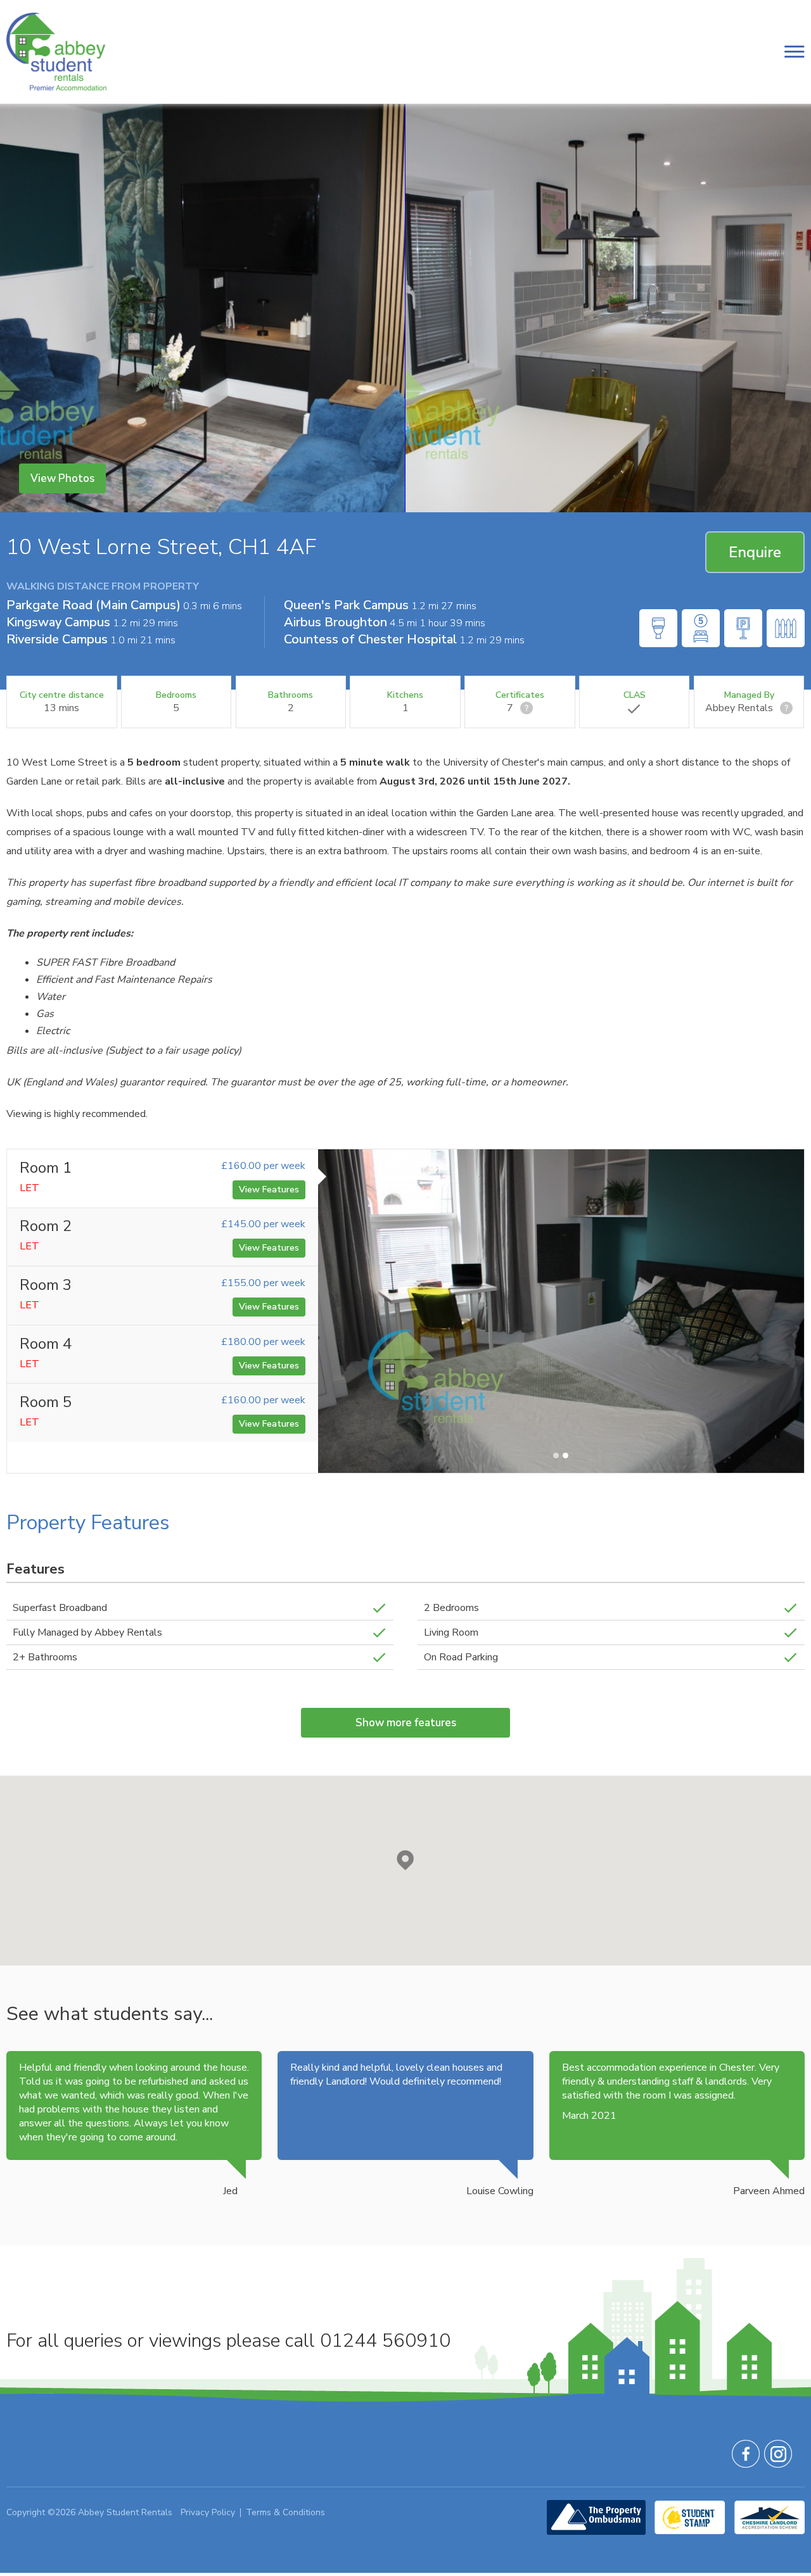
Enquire (755, 552)
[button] (405, 1860)
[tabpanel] (561, 1311)
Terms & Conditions (285, 2512)
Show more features (406, 1723)
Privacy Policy (208, 2512)
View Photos (62, 478)
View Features (269, 1190)
